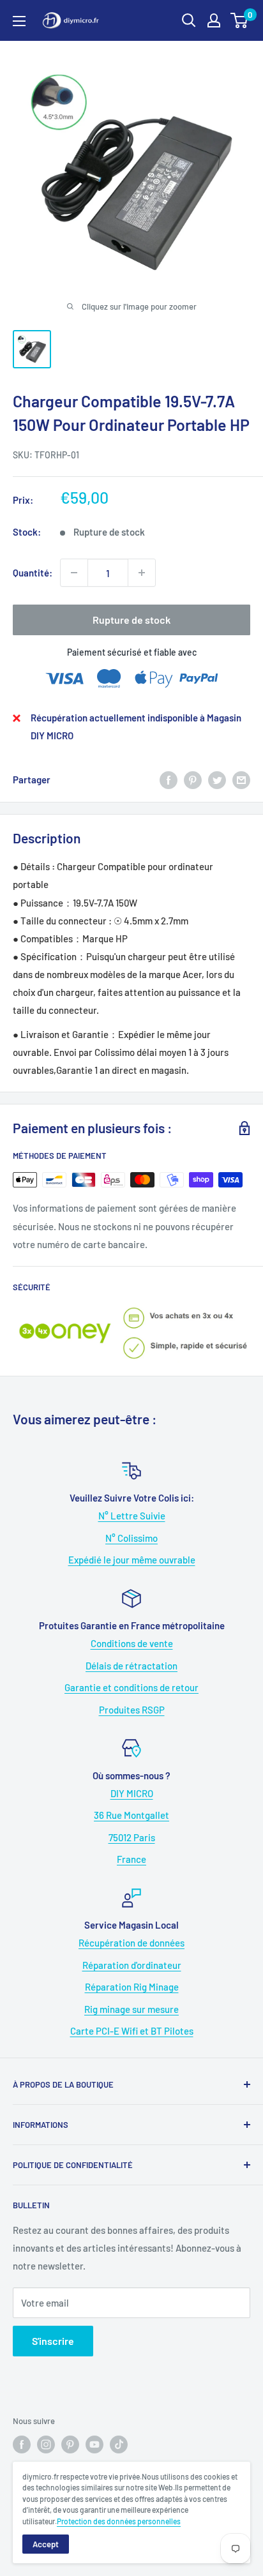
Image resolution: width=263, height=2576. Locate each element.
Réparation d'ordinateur (132, 1965)
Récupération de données (131, 1943)
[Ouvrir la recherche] (189, 20)
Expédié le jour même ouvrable (132, 1560)
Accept (46, 2544)
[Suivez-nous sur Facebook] (22, 2444)
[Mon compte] (214, 20)
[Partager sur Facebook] (169, 780)
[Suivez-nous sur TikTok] (119, 2444)
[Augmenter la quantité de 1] (142, 573)
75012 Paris (132, 1837)
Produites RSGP (132, 1710)
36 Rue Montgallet (131, 1815)
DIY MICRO (132, 1793)
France (131, 1859)
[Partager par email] (241, 780)
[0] (240, 20)
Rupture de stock (131, 620)
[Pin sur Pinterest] (193, 780)
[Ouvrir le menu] (19, 21)
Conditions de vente (132, 1643)
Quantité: (33, 573)
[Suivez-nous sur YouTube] (94, 2444)
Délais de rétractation (131, 1666)
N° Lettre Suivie (132, 1516)
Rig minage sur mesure (131, 2009)
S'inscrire (53, 2341)
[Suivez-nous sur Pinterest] (70, 2444)
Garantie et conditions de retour (131, 1687)
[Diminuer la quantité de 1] (74, 573)
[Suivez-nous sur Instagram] (46, 2444)
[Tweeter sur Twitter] (217, 780)
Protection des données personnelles (119, 2521)
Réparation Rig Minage (132, 1987)
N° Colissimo (131, 1538)
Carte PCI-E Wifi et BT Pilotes (132, 2031)
